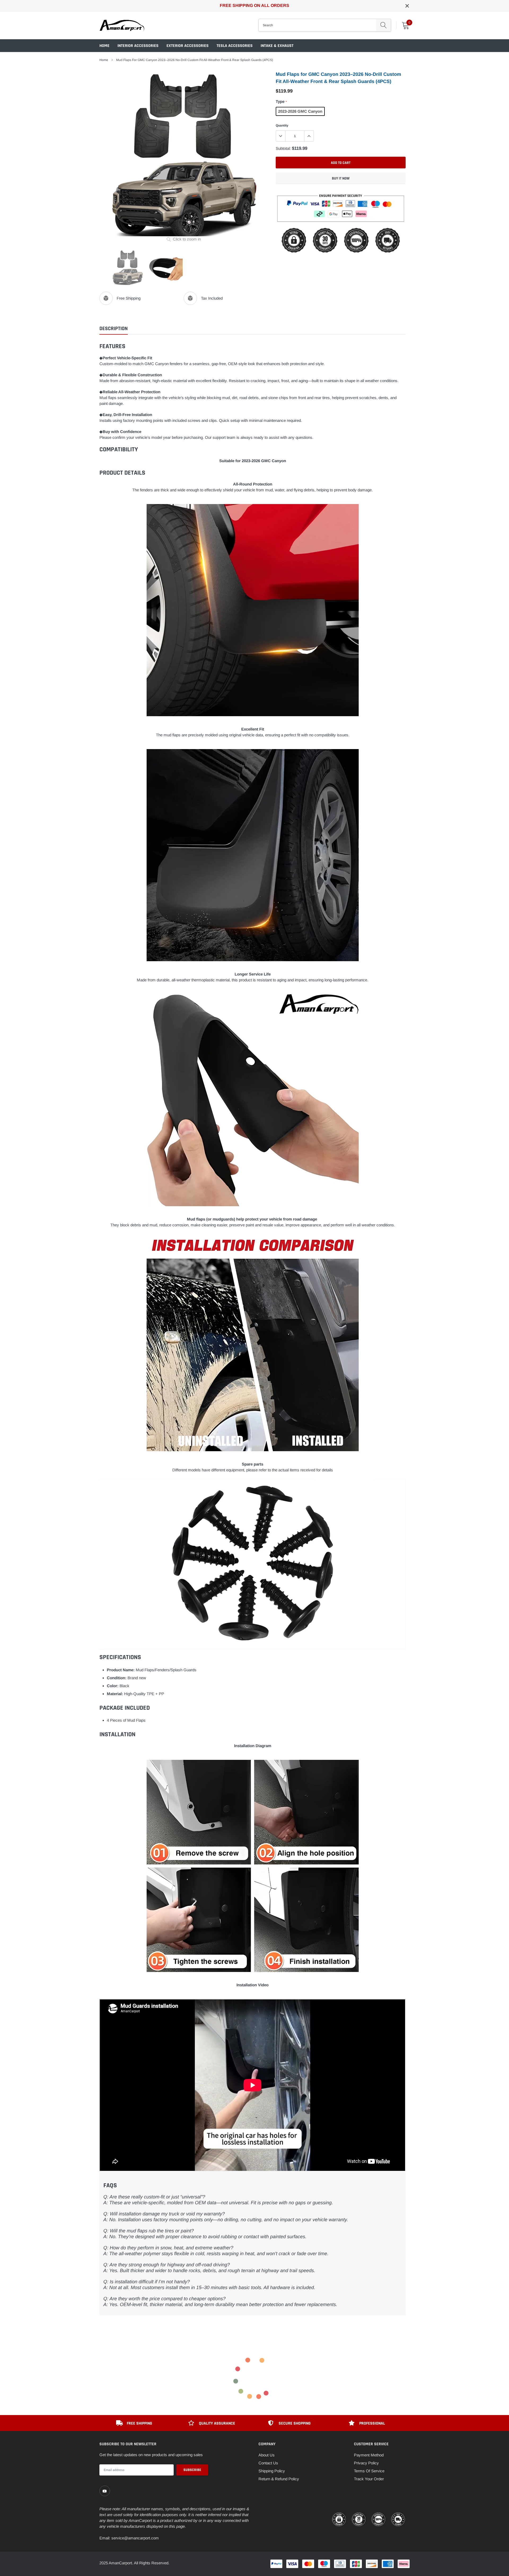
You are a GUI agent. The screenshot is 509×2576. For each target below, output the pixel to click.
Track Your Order (369, 2479)
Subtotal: (283, 148)
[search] (383, 25)
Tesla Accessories (235, 46)
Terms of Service (369, 2471)
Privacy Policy (366, 2463)
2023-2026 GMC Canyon (300, 111)
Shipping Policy (272, 2471)
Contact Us (268, 2463)
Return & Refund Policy (279, 2479)
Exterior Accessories (188, 46)
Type (281, 101)
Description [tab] (114, 329)
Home (104, 46)
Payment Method (369, 2455)
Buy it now (341, 178)
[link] (105, 2491)
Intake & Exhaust (277, 46)
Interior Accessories (138, 46)
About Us (267, 2455)
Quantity (282, 125)
